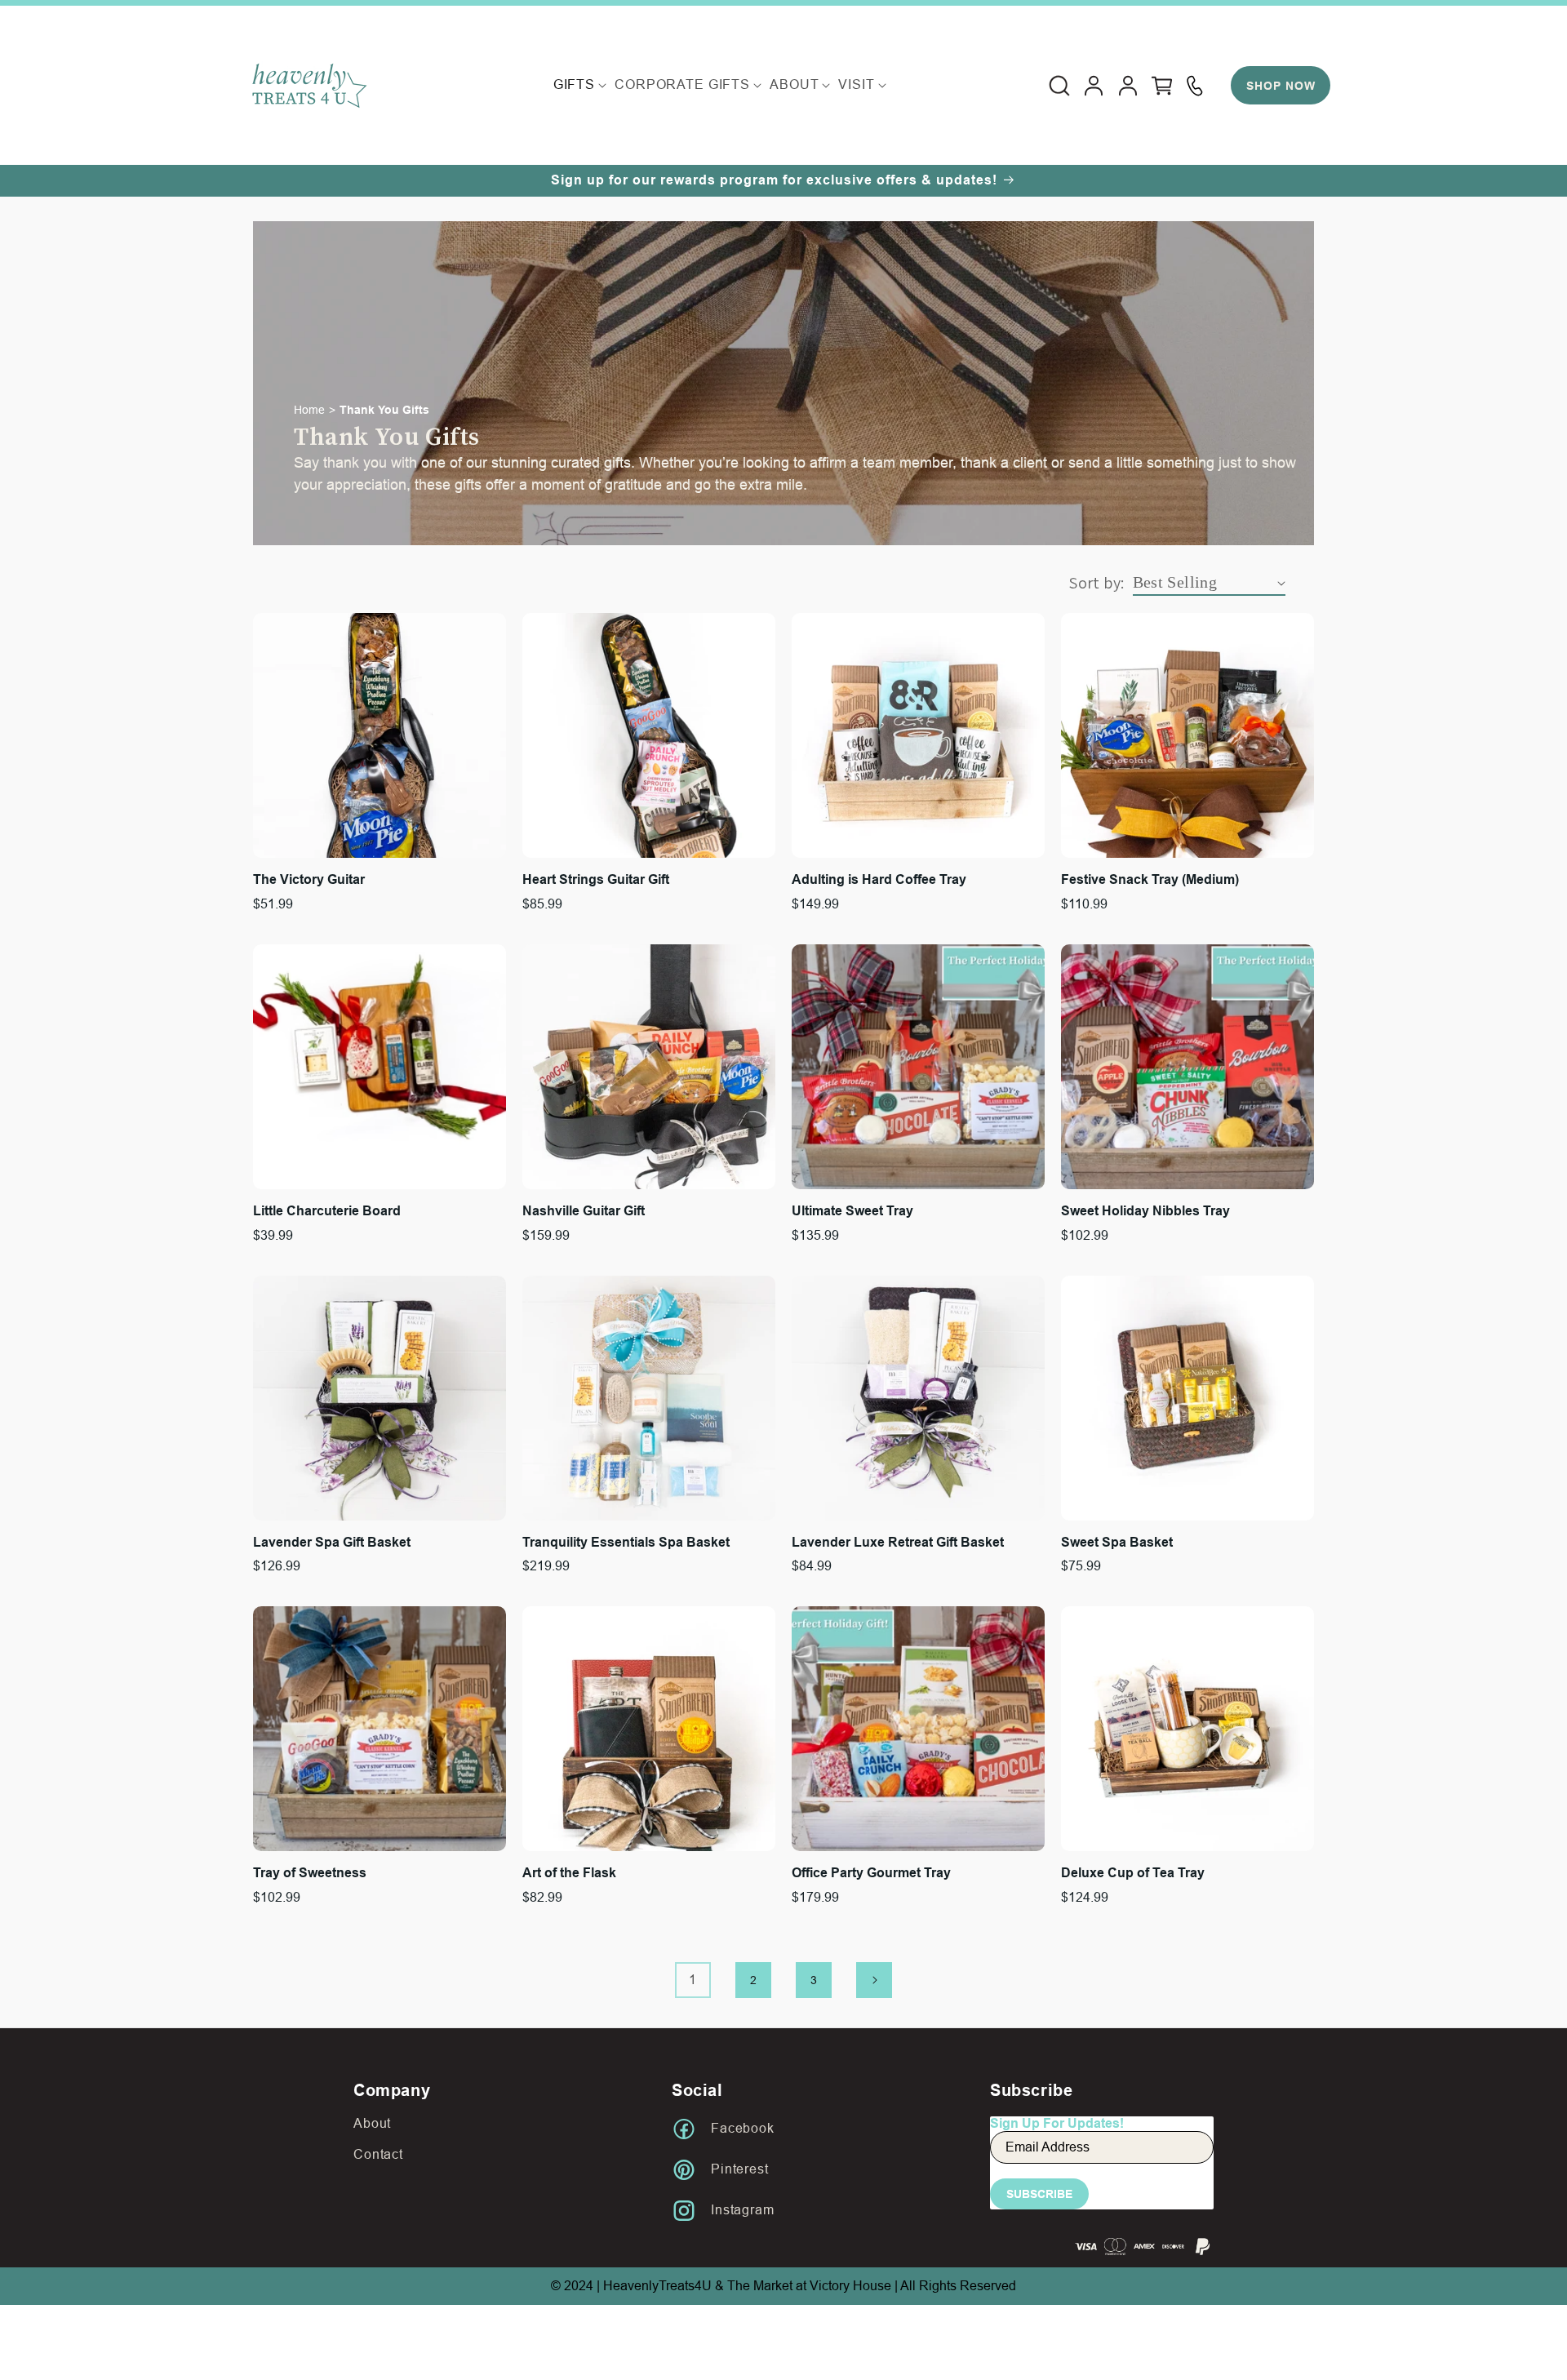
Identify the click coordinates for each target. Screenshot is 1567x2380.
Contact (378, 2154)
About (372, 2123)
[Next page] (874, 1980)
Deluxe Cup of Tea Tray (1133, 1873)
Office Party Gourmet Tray (871, 1873)
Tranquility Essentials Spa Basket (626, 1542)
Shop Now (1281, 86)
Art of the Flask (569, 1873)
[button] (574, 85)
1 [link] (693, 1980)
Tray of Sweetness (310, 1873)
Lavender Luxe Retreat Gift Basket (898, 1542)
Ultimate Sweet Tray (852, 1211)
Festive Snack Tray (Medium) (1150, 879)
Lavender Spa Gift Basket (332, 1542)
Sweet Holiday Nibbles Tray (1145, 1211)
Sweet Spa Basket (1117, 1542)
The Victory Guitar (309, 879)
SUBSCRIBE (1039, 2194)
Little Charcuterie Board (327, 1211)
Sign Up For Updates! (1057, 2123)
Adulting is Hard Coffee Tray (879, 879)
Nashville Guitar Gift (584, 1211)
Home (309, 410)
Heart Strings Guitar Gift (596, 879)
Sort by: (1096, 583)
